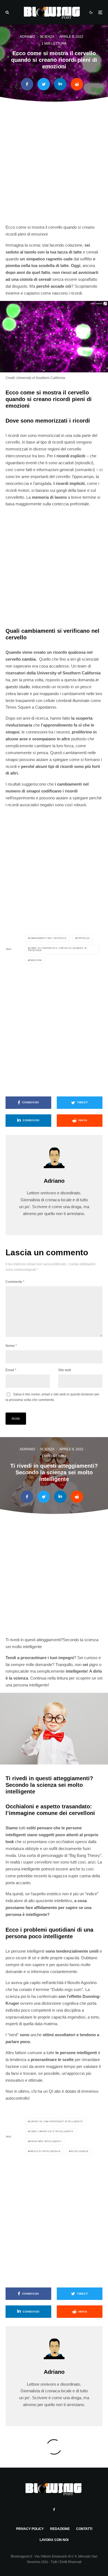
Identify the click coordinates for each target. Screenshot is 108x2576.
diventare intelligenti (45, 2141)
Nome (11, 1346)
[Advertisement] (54, 166)
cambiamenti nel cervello (48, 938)
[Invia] (77, 84)
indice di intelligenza (45, 2151)
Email (11, 1370)
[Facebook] (54, 2510)
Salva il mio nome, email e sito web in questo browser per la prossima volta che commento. (52, 1397)
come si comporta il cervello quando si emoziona (57, 949)
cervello (83, 938)
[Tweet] (44, 84)
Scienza (47, 37)
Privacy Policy (30, 2529)
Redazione (60, 2529)
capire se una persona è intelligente (56, 2122)
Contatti (84, 2529)
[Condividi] (27, 84)
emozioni (36, 960)
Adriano (27, 37)
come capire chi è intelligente (51, 2131)
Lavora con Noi (54, 2540)
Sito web (65, 1370)
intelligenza (79, 2151)
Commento (15, 1282)
